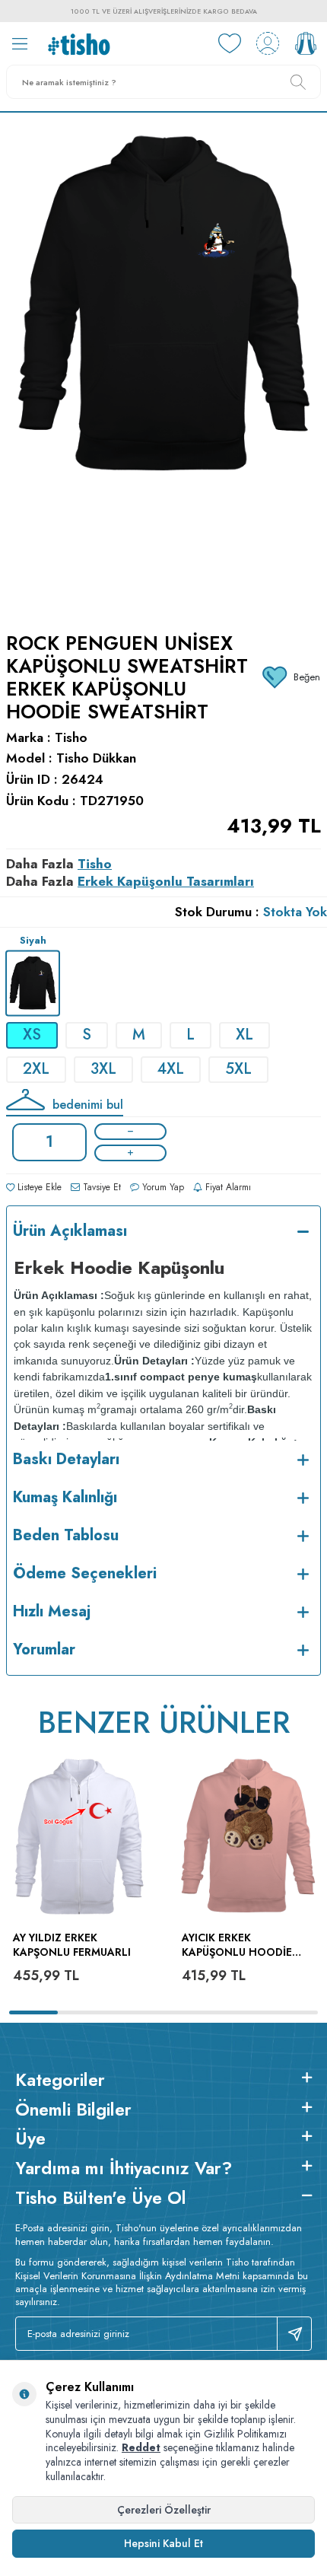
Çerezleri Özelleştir (164, 2510)
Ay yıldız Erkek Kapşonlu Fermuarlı (72, 1945)
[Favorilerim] (230, 43)
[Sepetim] (306, 43)
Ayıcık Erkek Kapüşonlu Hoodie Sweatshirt (237, 1945)
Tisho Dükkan (96, 758)
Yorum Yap (162, 1187)
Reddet (141, 2447)
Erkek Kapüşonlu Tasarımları (166, 881)
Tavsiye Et (100, 1187)
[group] (163, 363)
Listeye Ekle (38, 1187)
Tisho (71, 738)
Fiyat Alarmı (227, 1187)
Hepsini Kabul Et (163, 2543)
